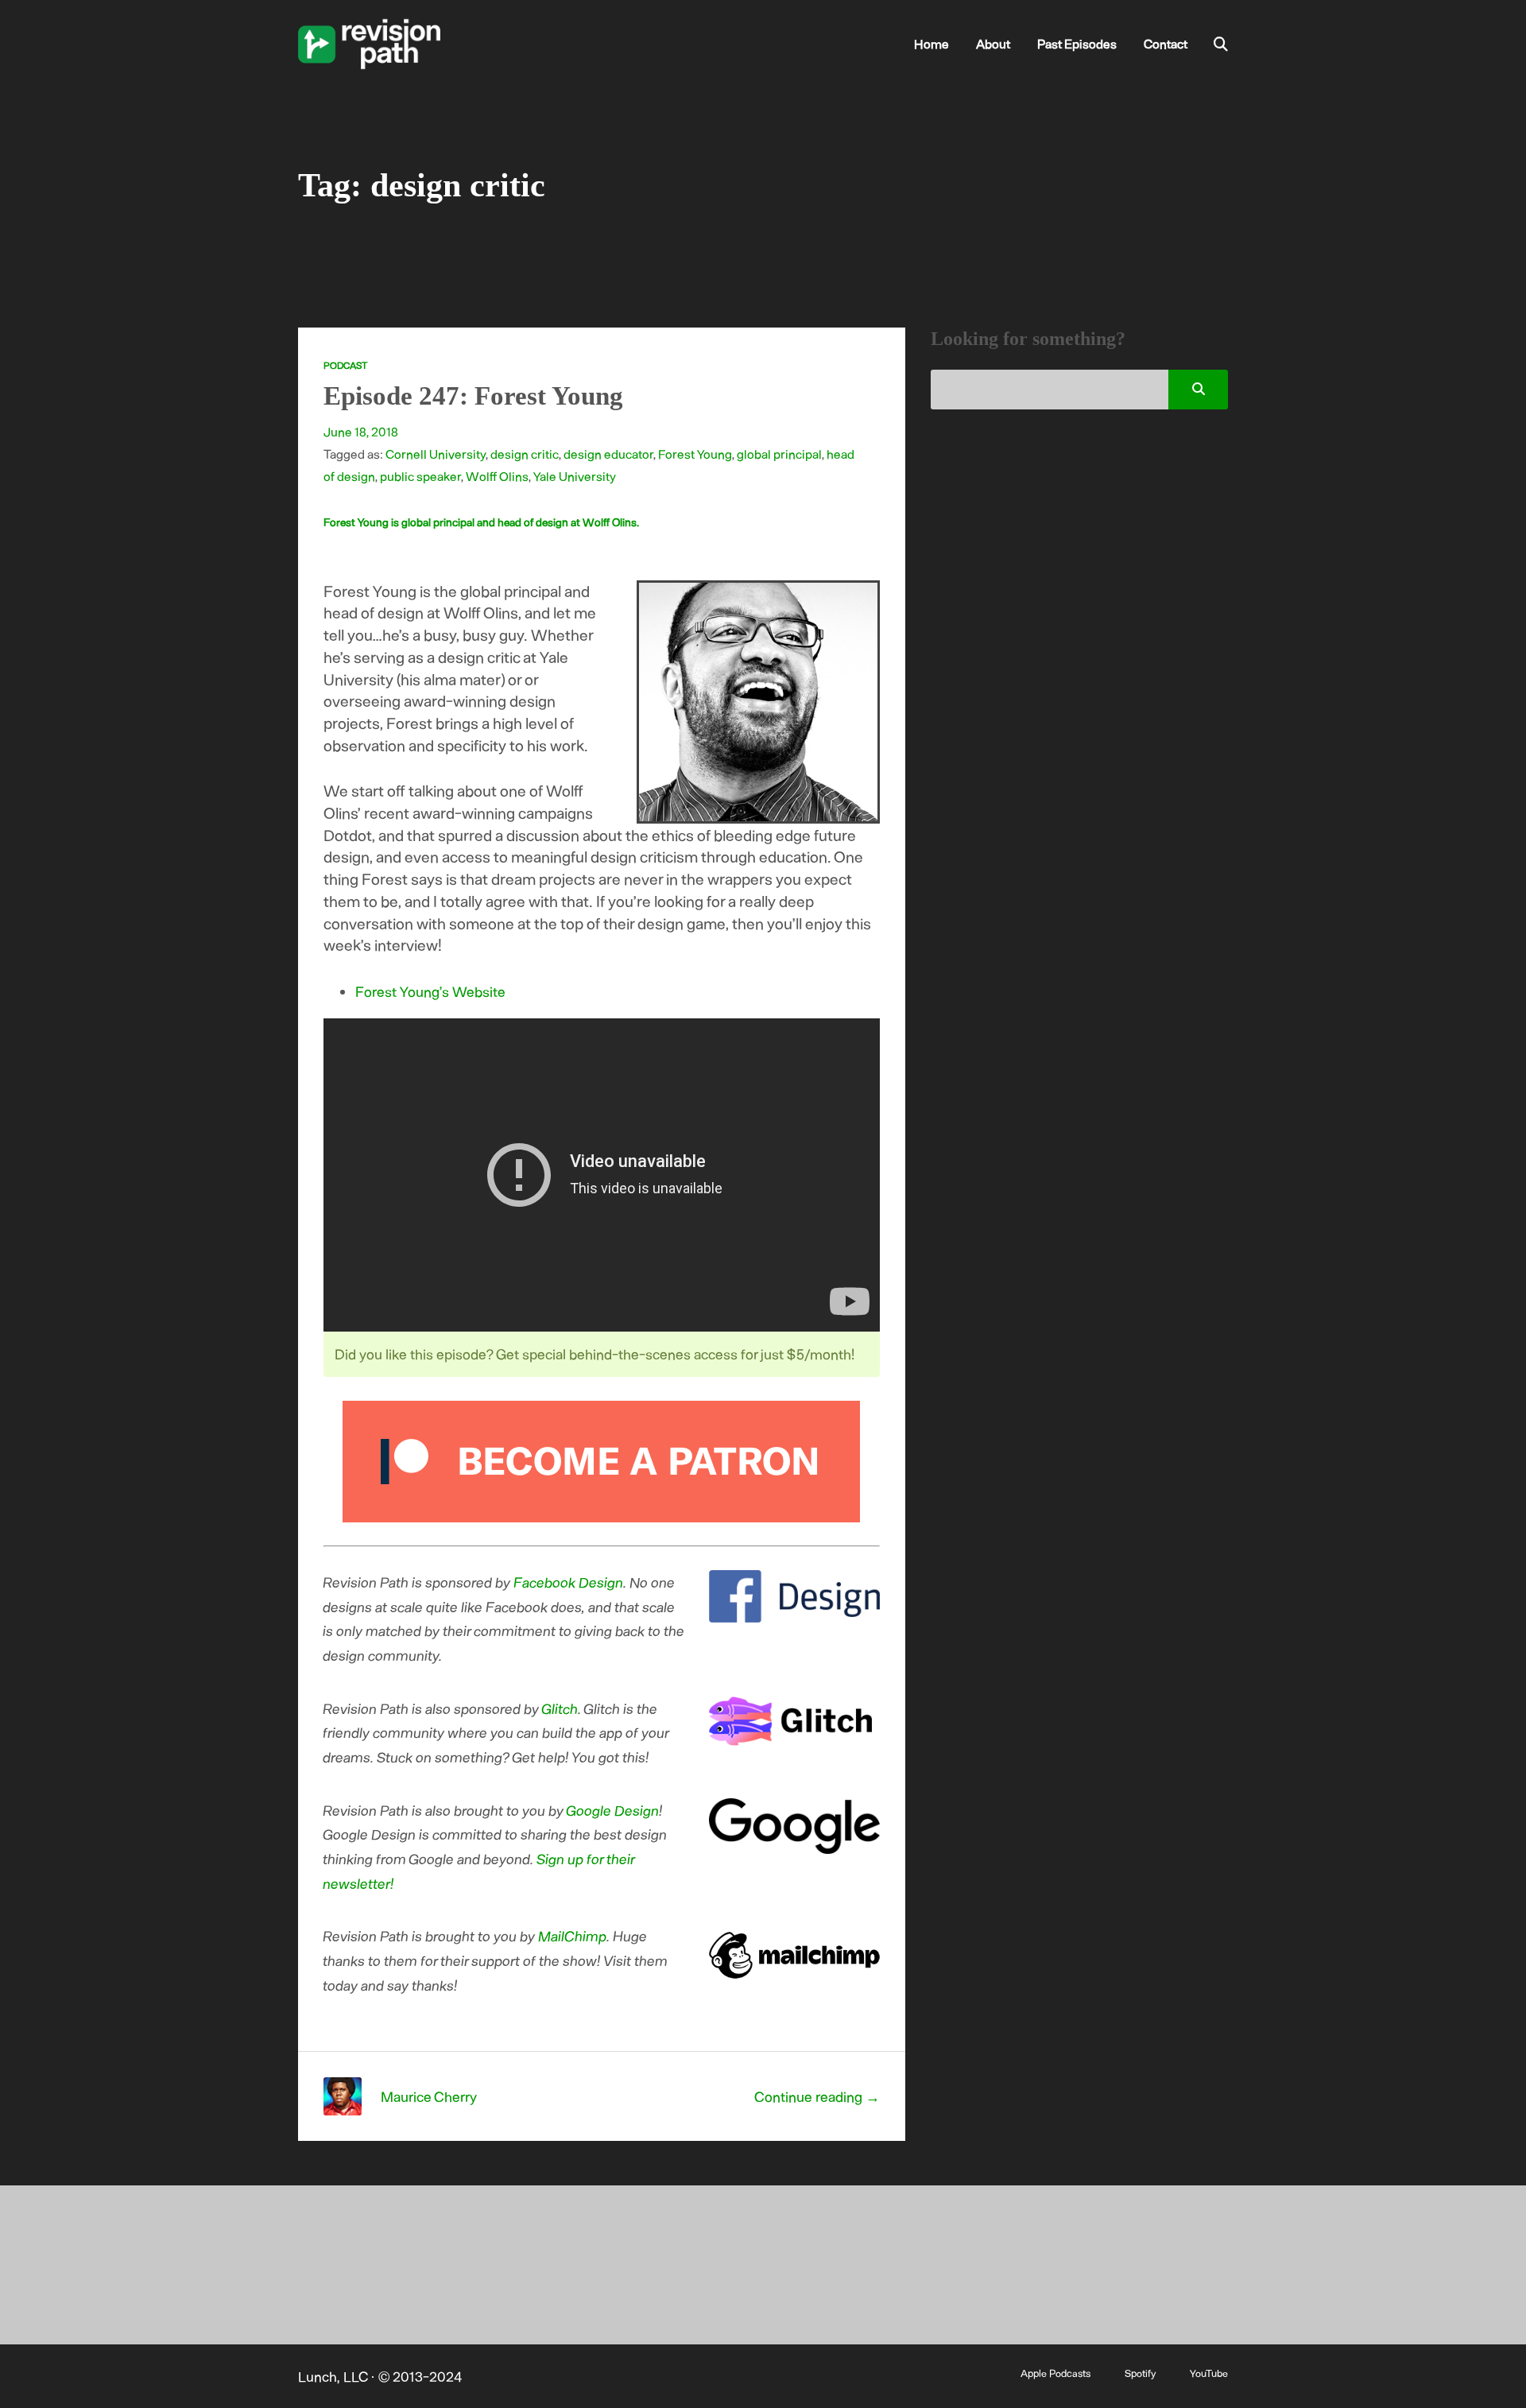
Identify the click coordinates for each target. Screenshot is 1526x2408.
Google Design (613, 1810)
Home (931, 43)
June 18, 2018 (361, 431)
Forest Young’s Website (430, 991)
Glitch (560, 1708)
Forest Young (695, 454)
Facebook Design (569, 1582)
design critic (525, 454)
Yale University (575, 476)
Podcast (345, 365)
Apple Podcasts (1055, 2373)
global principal (779, 454)
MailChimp (573, 1936)
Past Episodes (1077, 43)
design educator (608, 454)
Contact (1166, 43)
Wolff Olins (497, 476)
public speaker (420, 476)
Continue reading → (817, 2096)
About (993, 43)
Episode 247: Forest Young (473, 396)
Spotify (1140, 2373)
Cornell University (436, 454)
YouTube (1209, 2373)
